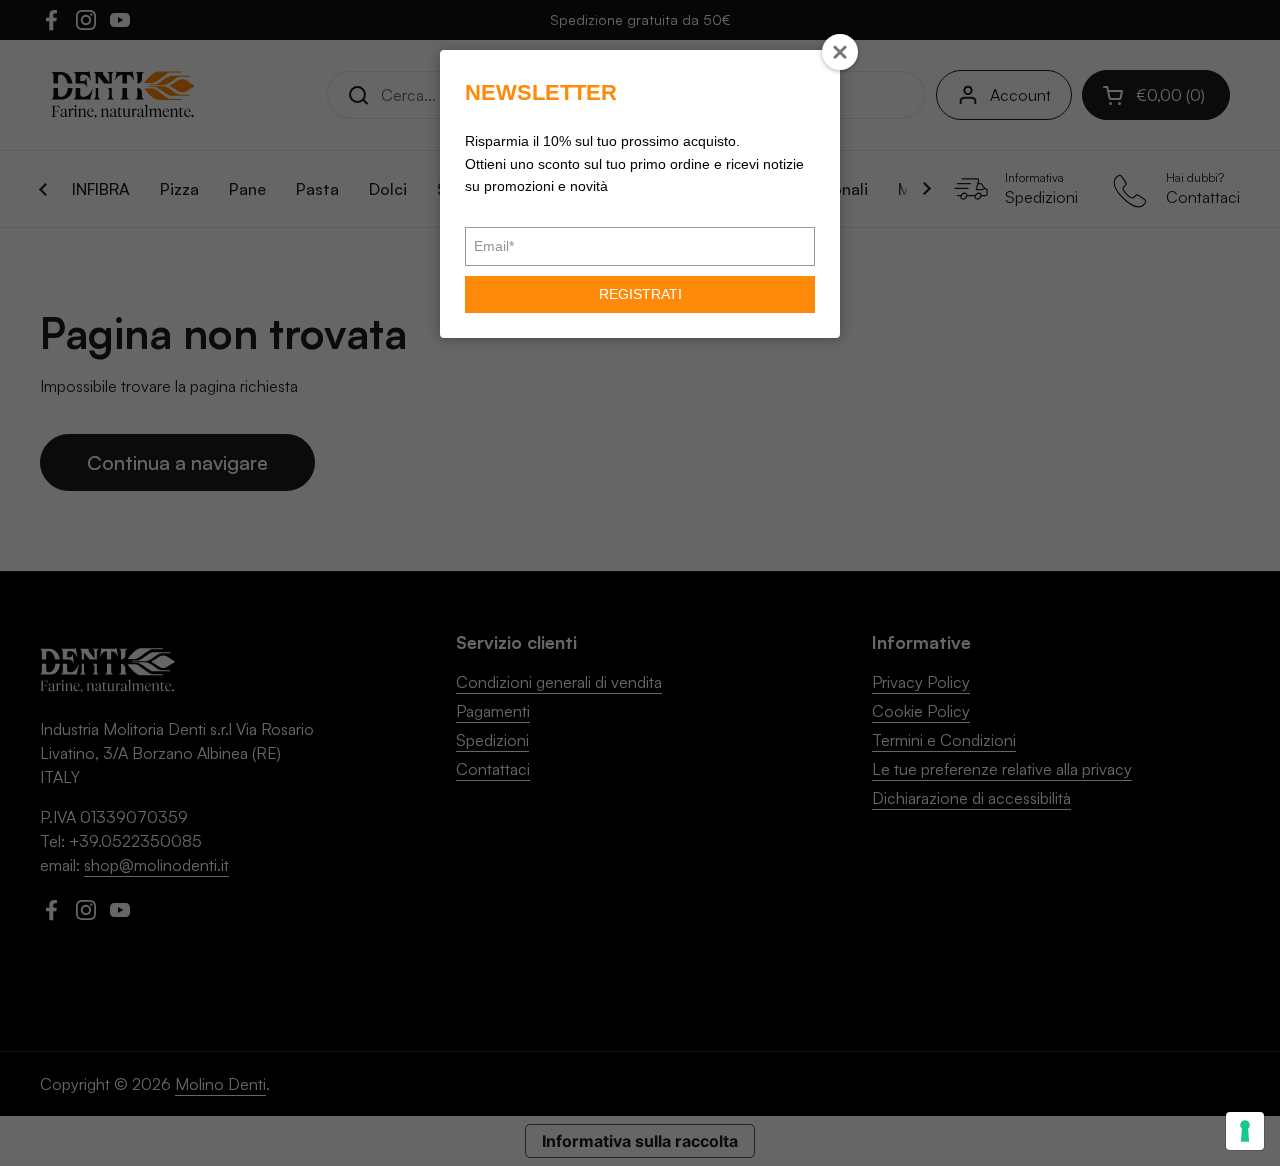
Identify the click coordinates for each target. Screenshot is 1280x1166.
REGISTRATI (640, 294)
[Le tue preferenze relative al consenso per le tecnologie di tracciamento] (1245, 1131)
